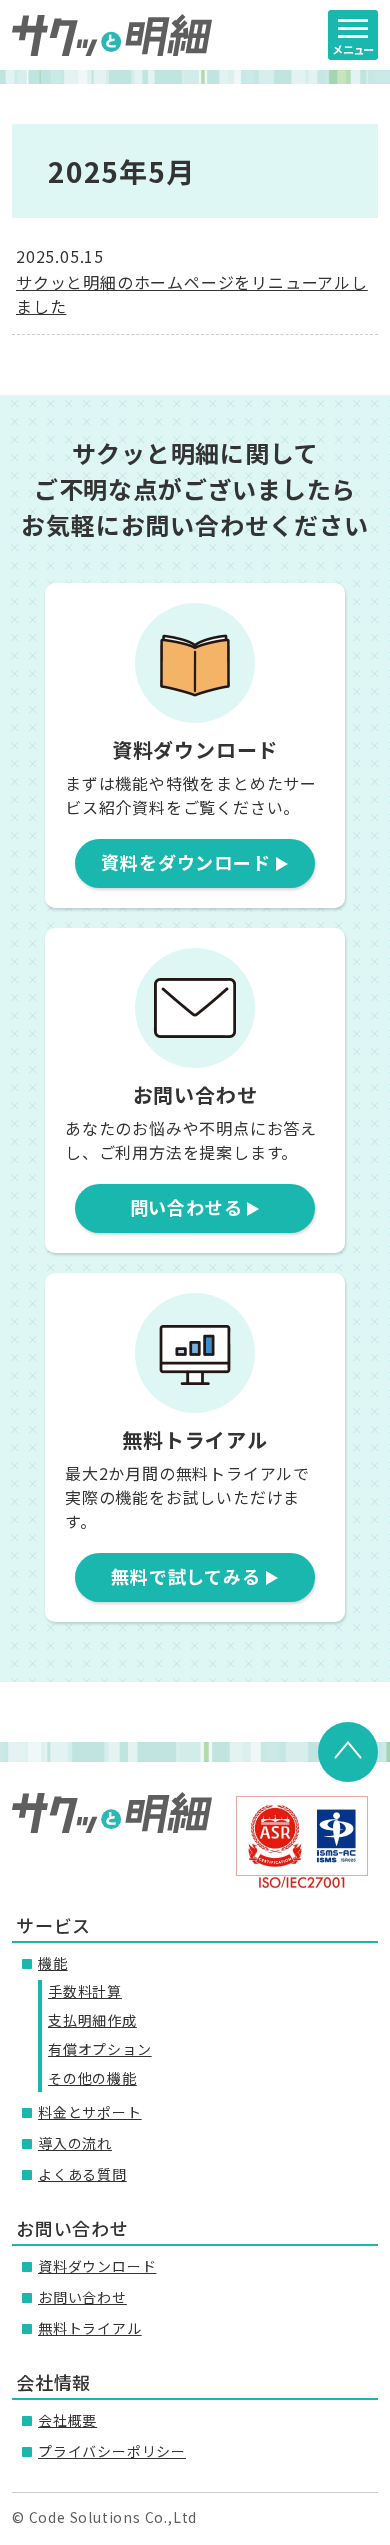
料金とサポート (90, 2112)
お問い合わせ (82, 2297)
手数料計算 (85, 1991)
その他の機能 (92, 2078)
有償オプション (100, 2049)
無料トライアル (90, 2328)
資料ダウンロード (97, 2266)
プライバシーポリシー (112, 2451)
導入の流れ (75, 2143)
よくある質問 (82, 2174)
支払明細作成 (92, 2020)
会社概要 (67, 2420)
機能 (53, 1963)
